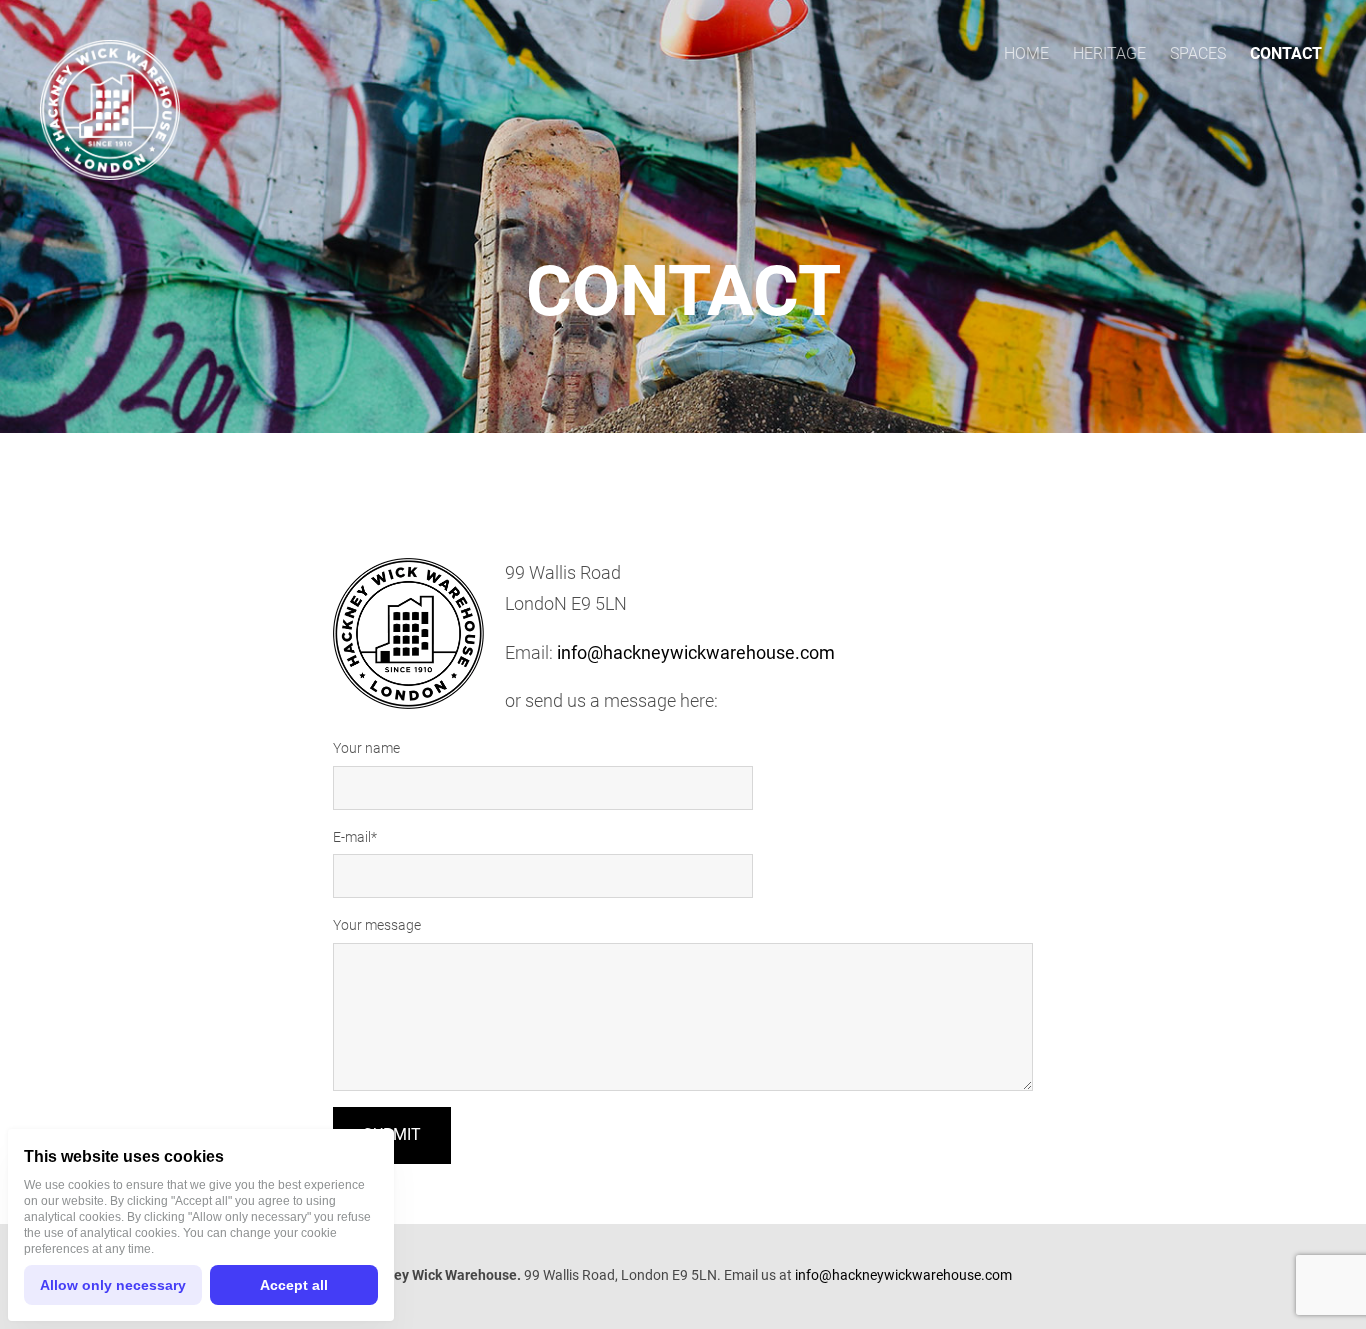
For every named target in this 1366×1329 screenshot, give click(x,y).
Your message (377, 925)
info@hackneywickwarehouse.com (696, 652)
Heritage (1109, 53)
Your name (366, 748)
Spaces (1198, 53)
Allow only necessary (113, 1285)
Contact (1286, 53)
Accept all (294, 1285)
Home (1026, 53)
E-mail (352, 837)
